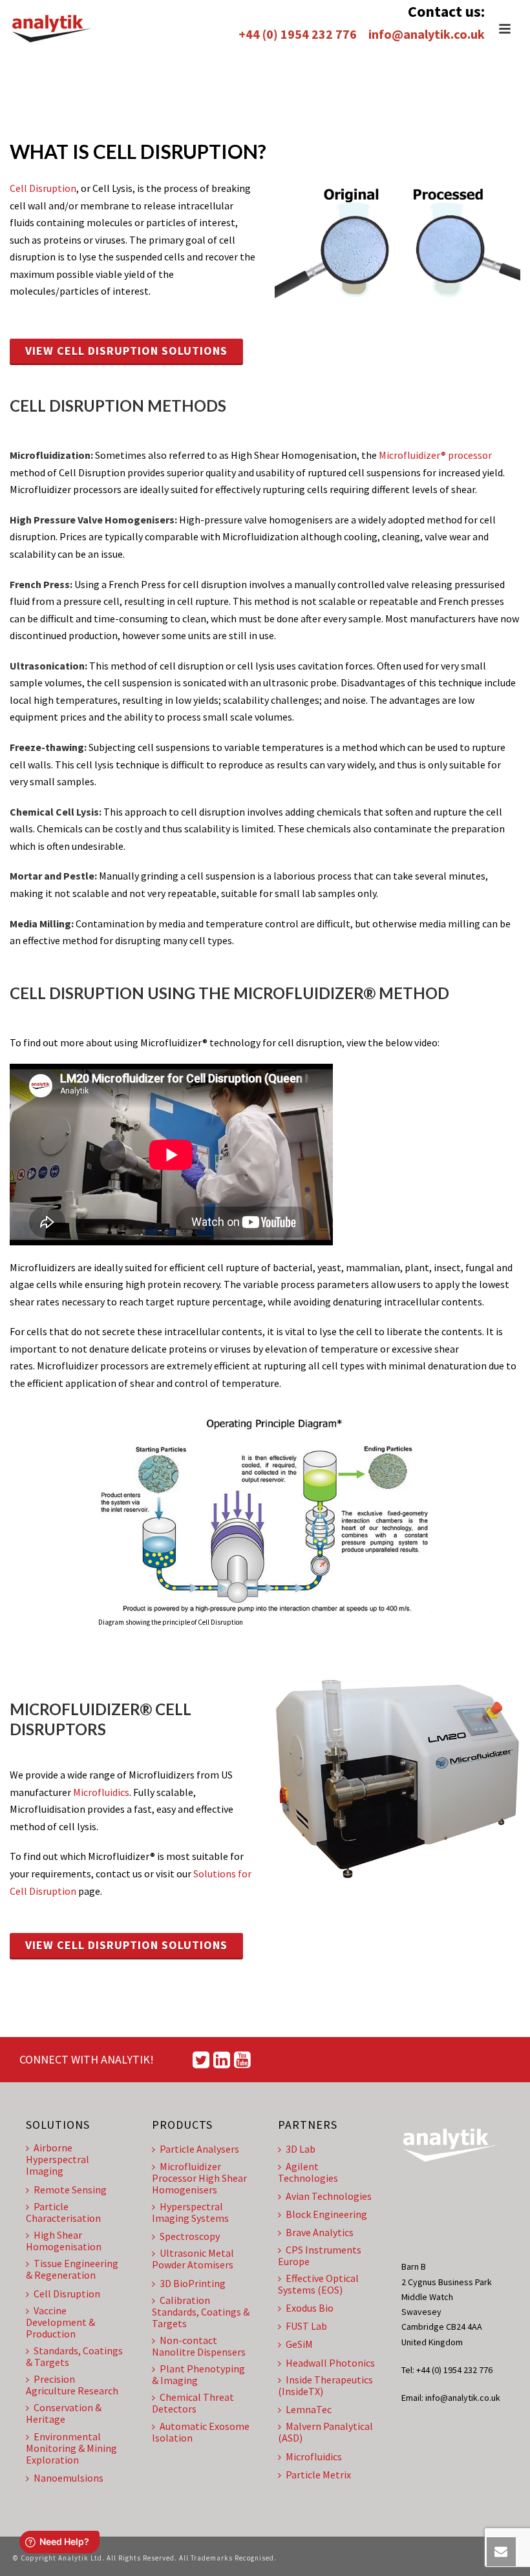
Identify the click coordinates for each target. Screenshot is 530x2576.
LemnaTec (309, 2409)
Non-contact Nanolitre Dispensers (199, 2346)
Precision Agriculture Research (72, 2385)
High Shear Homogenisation (64, 2241)
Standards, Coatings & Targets (74, 2356)
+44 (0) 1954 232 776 (298, 34)
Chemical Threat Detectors (193, 2403)
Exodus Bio (310, 2308)
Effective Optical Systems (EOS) (318, 2284)
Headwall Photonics (330, 2363)
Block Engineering (326, 2214)
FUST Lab (306, 2326)
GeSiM (299, 2344)
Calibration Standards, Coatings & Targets (201, 2312)
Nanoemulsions (69, 2478)
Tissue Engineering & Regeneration (72, 2269)
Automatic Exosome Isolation (201, 2432)
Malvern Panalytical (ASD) (325, 2432)
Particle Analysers (199, 2149)
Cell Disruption (43, 188)
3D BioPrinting (193, 2283)
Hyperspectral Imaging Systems (190, 2212)
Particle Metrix (318, 2475)
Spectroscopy (190, 2236)
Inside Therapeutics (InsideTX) (325, 2385)
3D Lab (301, 2149)
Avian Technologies (329, 2196)
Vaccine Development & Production (60, 2322)
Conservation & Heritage (64, 2413)
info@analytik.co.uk (427, 34)
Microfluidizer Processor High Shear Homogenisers (199, 2178)
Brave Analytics (320, 2232)
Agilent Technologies (308, 2172)
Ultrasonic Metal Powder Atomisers (193, 2259)
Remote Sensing (70, 2190)
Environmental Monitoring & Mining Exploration (71, 2448)
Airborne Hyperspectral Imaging (58, 2159)
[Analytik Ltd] (52, 29)
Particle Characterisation (63, 2212)
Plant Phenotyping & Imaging (198, 2374)
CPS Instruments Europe (320, 2255)
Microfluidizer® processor (435, 455)
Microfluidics (101, 1792)
